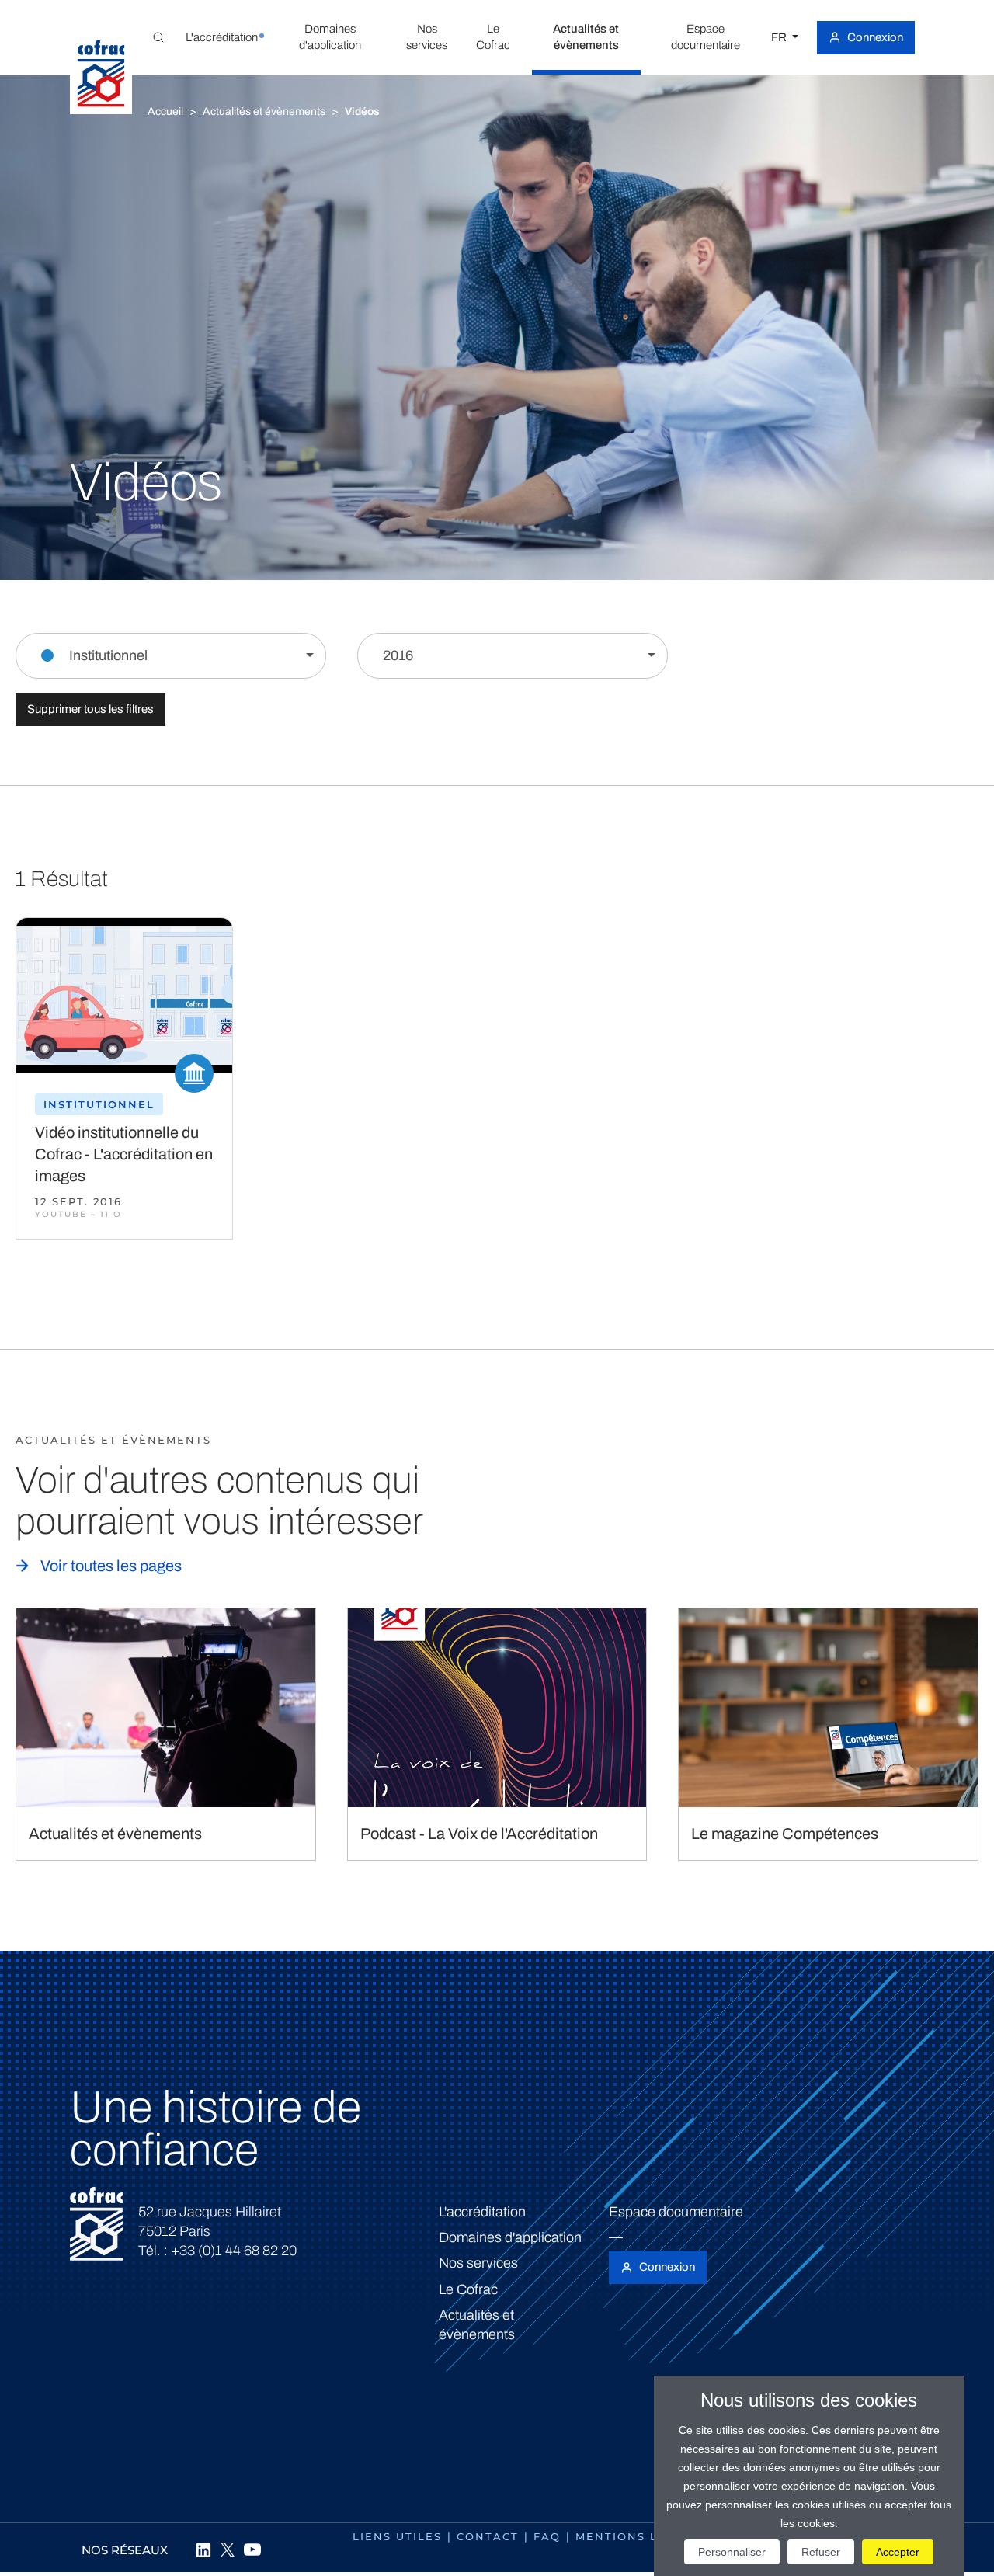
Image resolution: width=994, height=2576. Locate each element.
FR (780, 37)
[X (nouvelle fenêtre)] (228, 2550)
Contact (488, 2536)
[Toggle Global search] (158, 37)
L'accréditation (482, 2212)
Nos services (478, 2263)
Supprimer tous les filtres (90, 709)
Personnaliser (732, 2552)
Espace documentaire (676, 2212)
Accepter (898, 2552)
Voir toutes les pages (111, 1566)
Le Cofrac (468, 2289)
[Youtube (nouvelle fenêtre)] (252, 2550)
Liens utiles (397, 2536)
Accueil (165, 111)
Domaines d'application (510, 2237)
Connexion (875, 37)
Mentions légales (642, 2536)
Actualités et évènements (264, 111)
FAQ (547, 2536)
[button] (221, 37)
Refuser (821, 2552)
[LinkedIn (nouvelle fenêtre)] (203, 2550)
